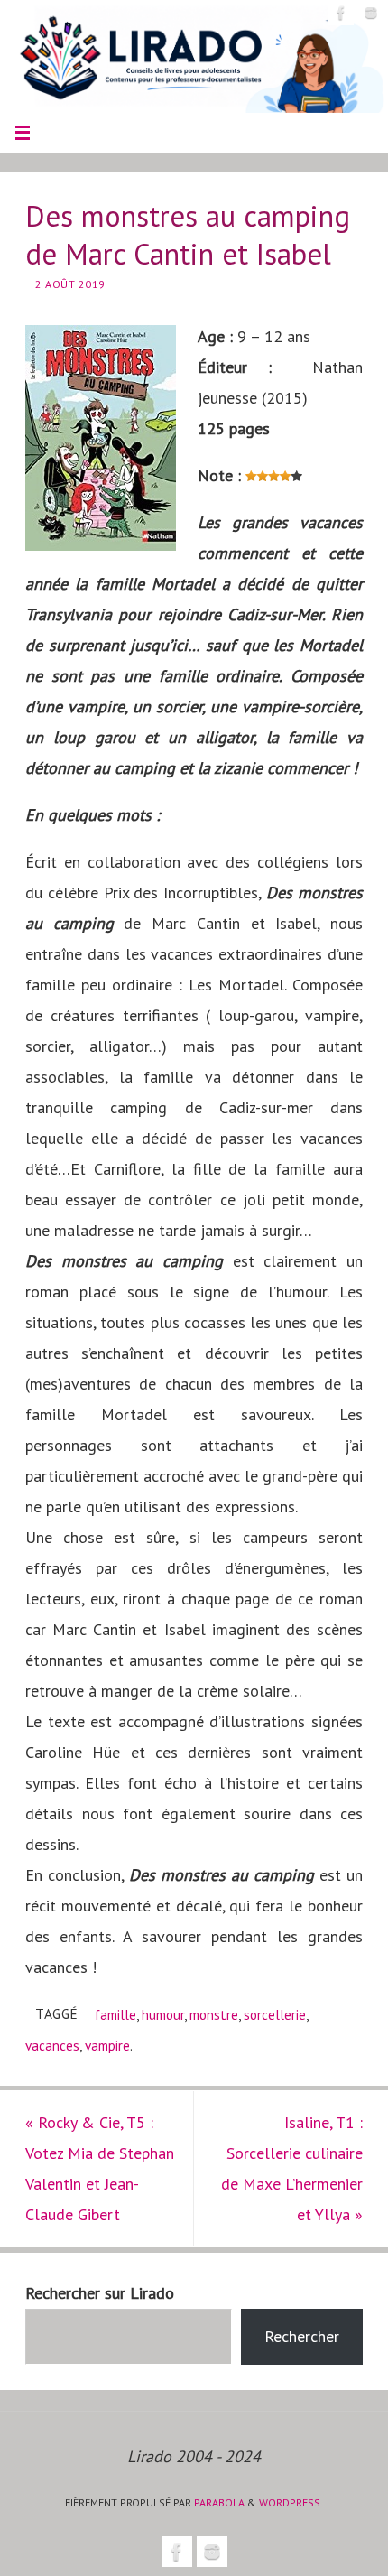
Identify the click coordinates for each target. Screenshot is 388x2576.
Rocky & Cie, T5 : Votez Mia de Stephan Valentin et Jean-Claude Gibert (100, 2168)
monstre (214, 2014)
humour (163, 2014)
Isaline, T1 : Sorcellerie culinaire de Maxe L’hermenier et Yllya (292, 2168)
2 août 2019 (70, 284)
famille (115, 2014)
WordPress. (291, 2502)
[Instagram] (371, 13)
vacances (52, 2045)
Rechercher (302, 2336)
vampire (107, 2045)
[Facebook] (341, 13)
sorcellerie (275, 2014)
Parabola (219, 2502)
